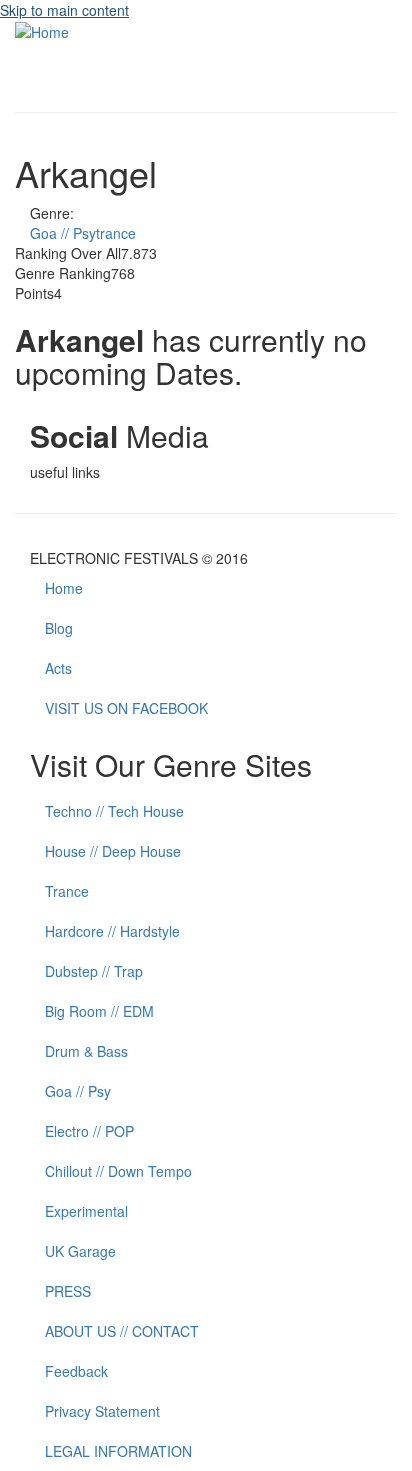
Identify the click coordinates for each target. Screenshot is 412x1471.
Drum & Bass (86, 1051)
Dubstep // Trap (94, 971)
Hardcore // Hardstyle (112, 931)
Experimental (86, 1211)
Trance (67, 891)
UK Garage (80, 1251)
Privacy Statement (102, 1411)
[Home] (42, 30)
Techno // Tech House (114, 811)
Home (64, 588)
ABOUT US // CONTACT (122, 1331)
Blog (59, 628)
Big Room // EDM (99, 1011)
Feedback (76, 1371)
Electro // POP (89, 1131)
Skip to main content (64, 10)
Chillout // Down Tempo (118, 1171)
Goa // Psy (78, 1091)
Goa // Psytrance (83, 233)
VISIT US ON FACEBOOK (126, 708)
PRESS (68, 1291)
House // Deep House (113, 851)
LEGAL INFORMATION (118, 1451)
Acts (58, 668)
